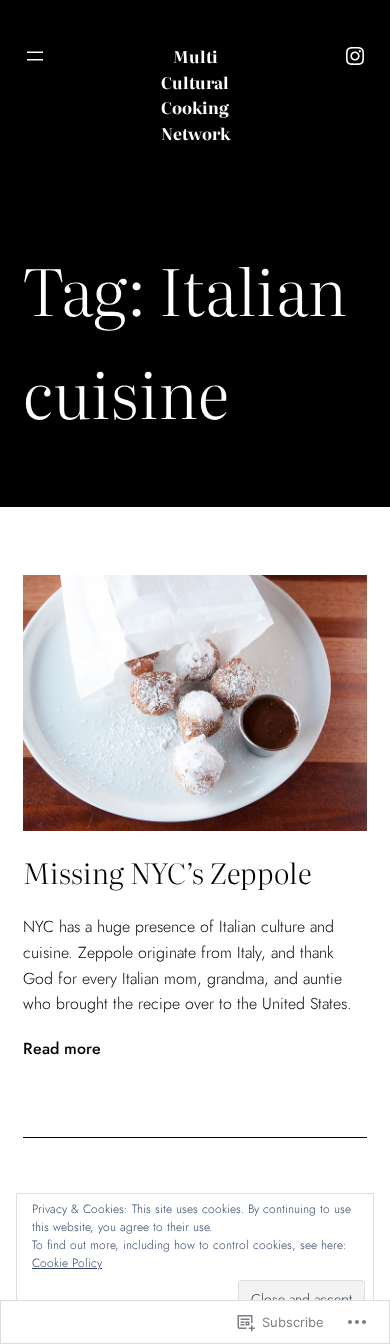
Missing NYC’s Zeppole (167, 872)
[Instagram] (355, 56)
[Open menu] (35, 56)
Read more (62, 1049)
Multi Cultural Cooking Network (195, 94)
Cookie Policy (67, 1263)
